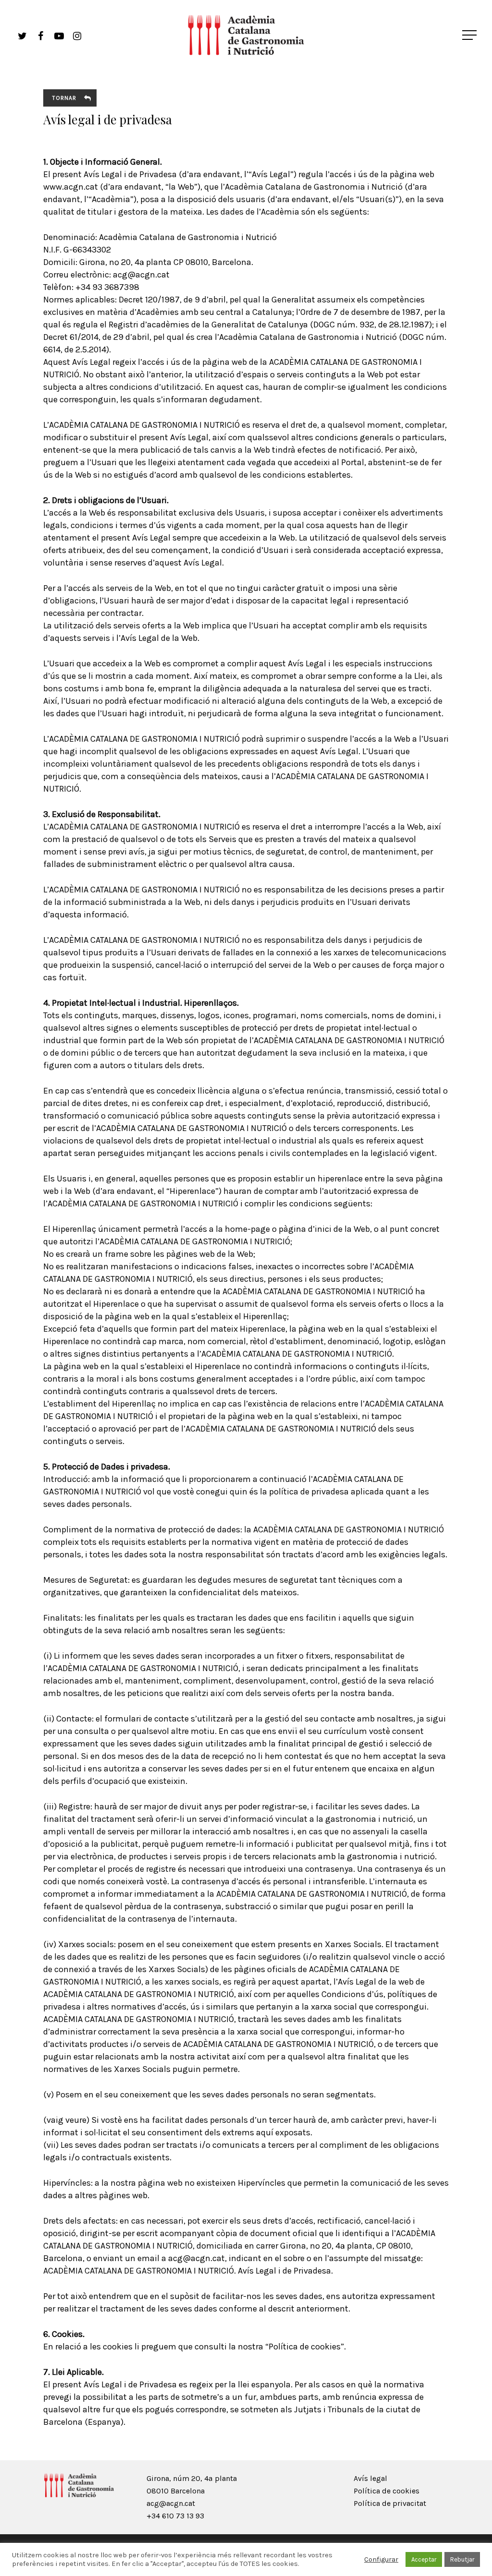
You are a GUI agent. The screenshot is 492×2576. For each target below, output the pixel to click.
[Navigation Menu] (470, 35)
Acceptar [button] (424, 2559)
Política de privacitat (390, 2503)
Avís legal (370, 2478)
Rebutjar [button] (462, 2559)
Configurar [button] (381, 2559)
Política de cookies (387, 2491)
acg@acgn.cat (171, 2503)
